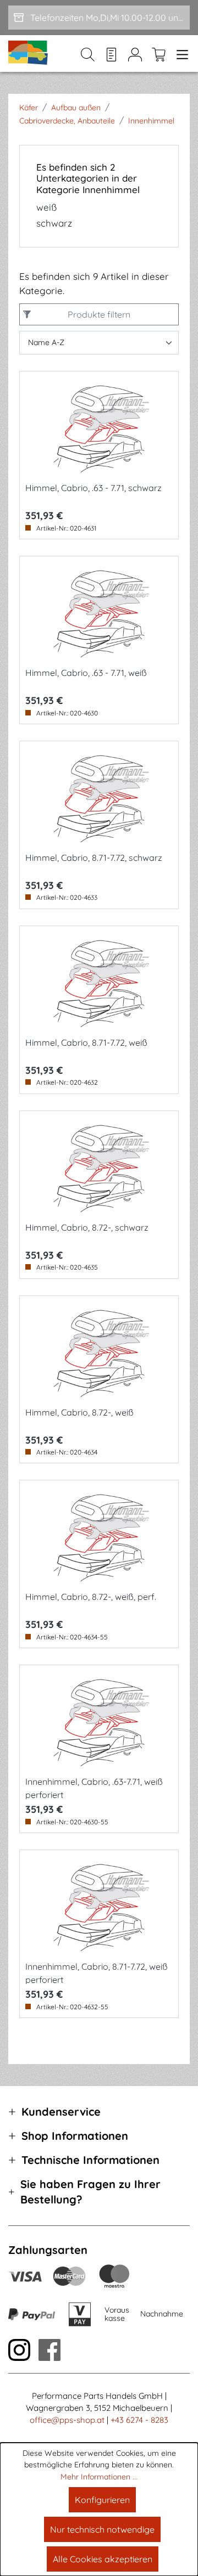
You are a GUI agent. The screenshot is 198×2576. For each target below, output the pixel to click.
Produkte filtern (99, 314)
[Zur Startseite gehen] (29, 53)
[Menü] (180, 54)
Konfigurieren (102, 2500)
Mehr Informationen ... (99, 2477)
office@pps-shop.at (67, 2420)
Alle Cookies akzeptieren (103, 2559)
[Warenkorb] (159, 54)
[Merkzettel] (111, 54)
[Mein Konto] (135, 54)
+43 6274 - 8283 (139, 2420)
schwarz (54, 223)
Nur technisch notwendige (102, 2529)
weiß (46, 207)
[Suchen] (88, 54)
